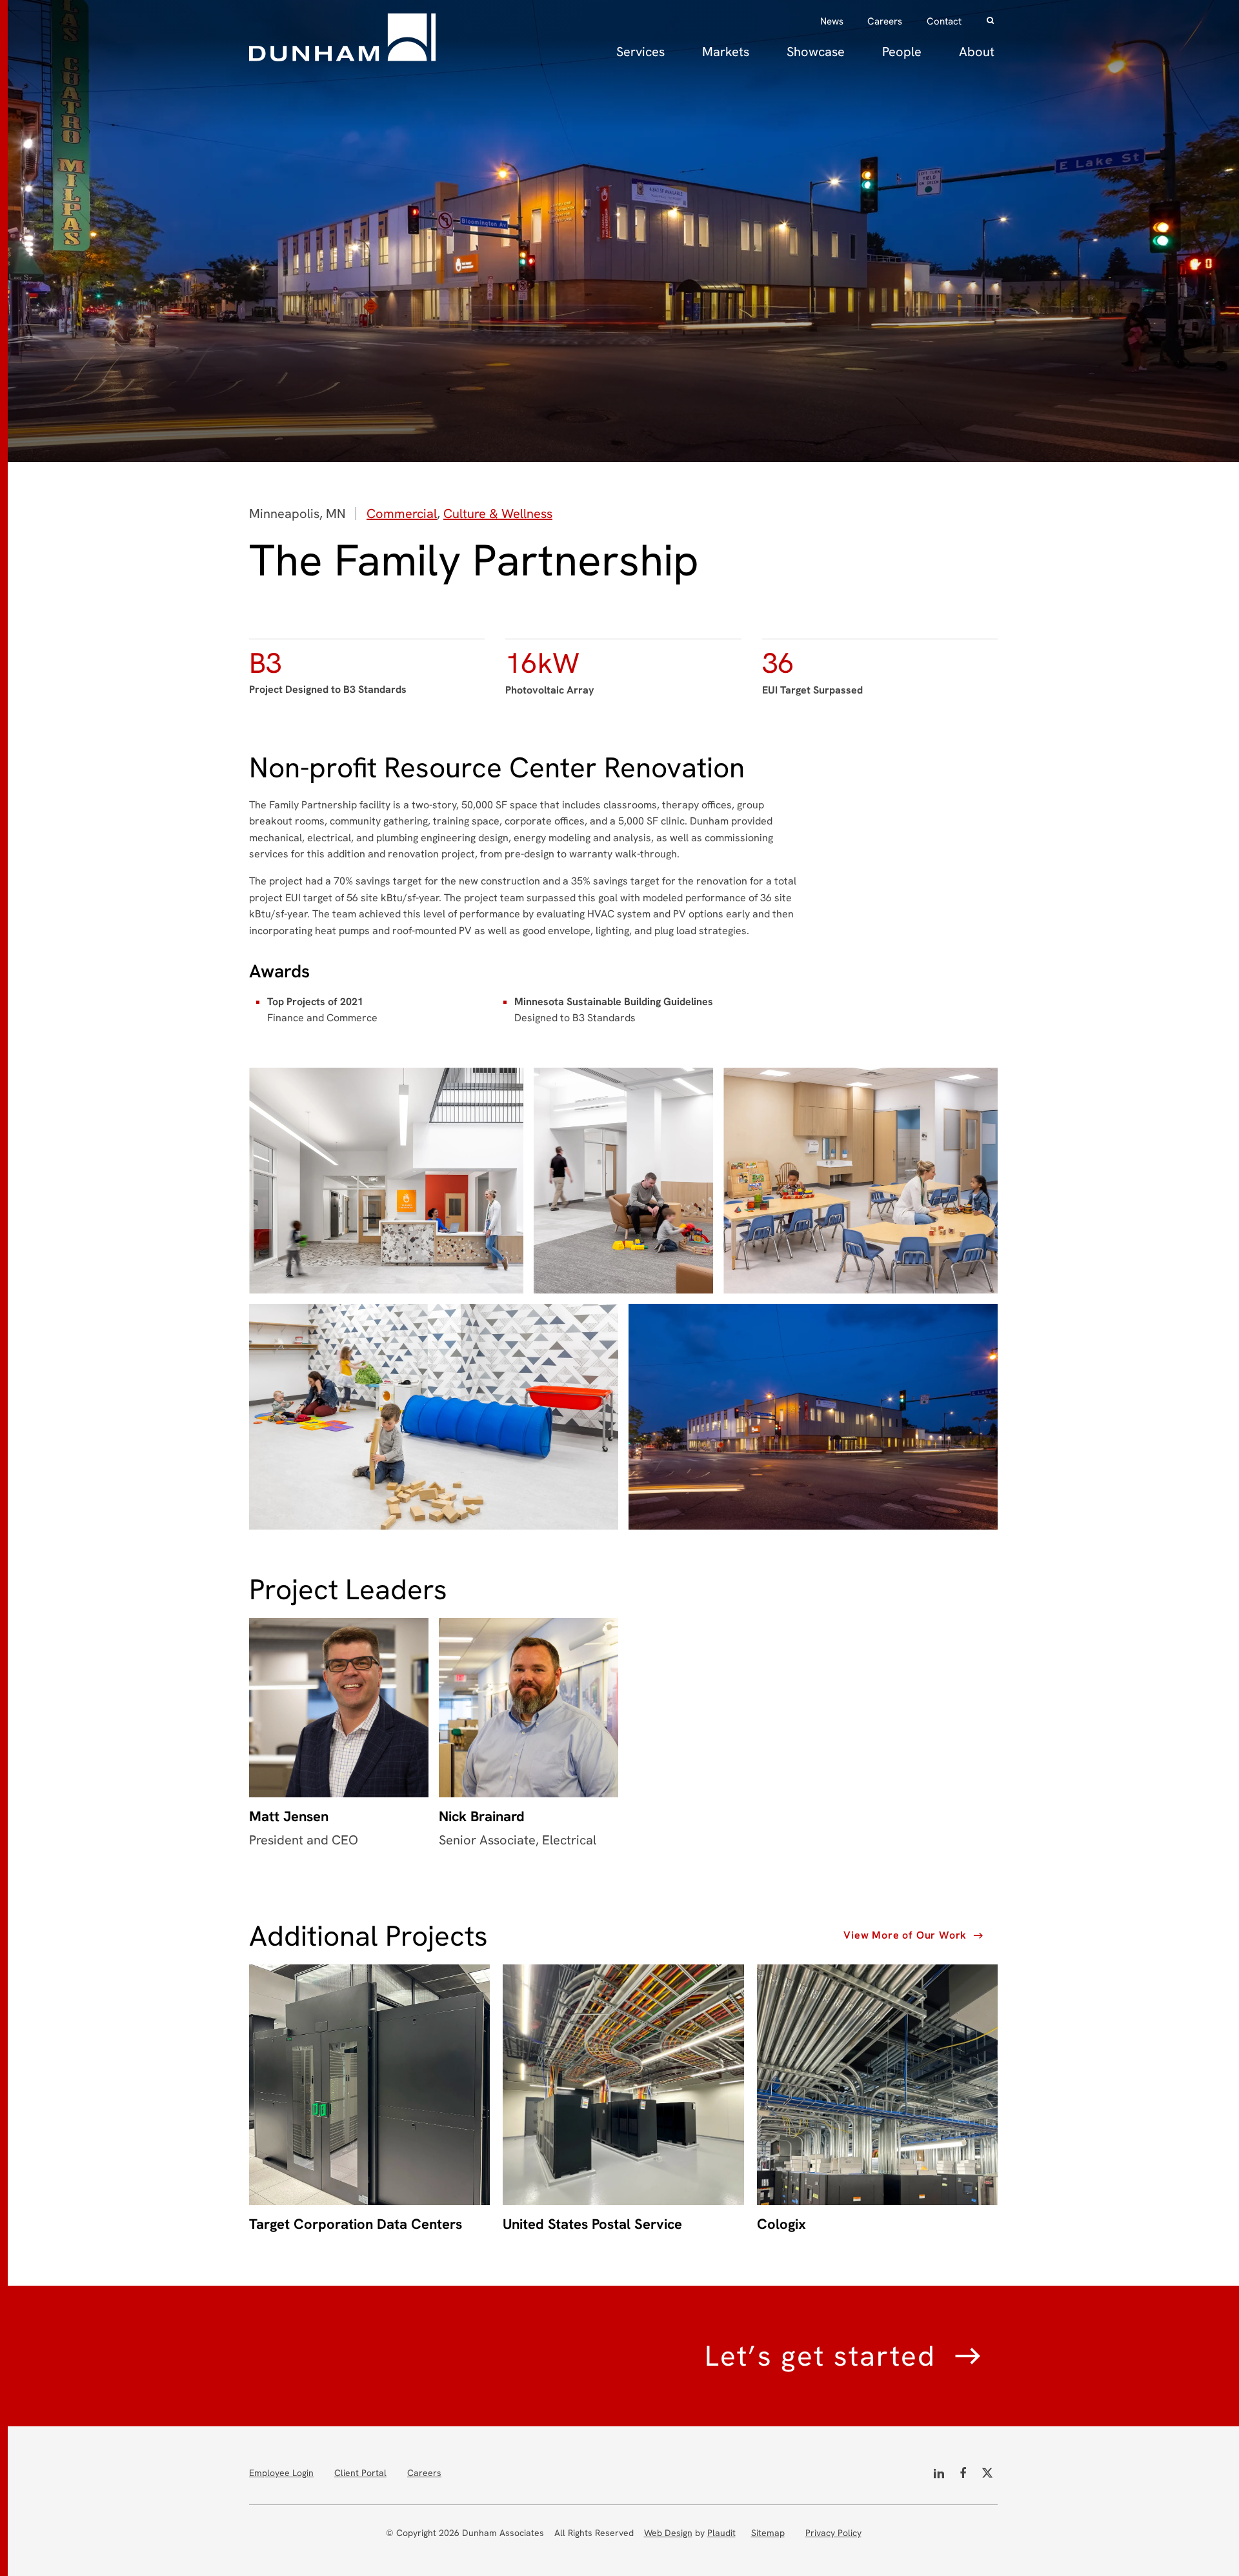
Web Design (668, 2533)
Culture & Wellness (498, 514)
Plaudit (721, 2533)
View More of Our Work (905, 1935)
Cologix (781, 2224)
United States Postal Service (592, 2224)
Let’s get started (820, 2356)
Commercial (402, 514)
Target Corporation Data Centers (356, 2224)
